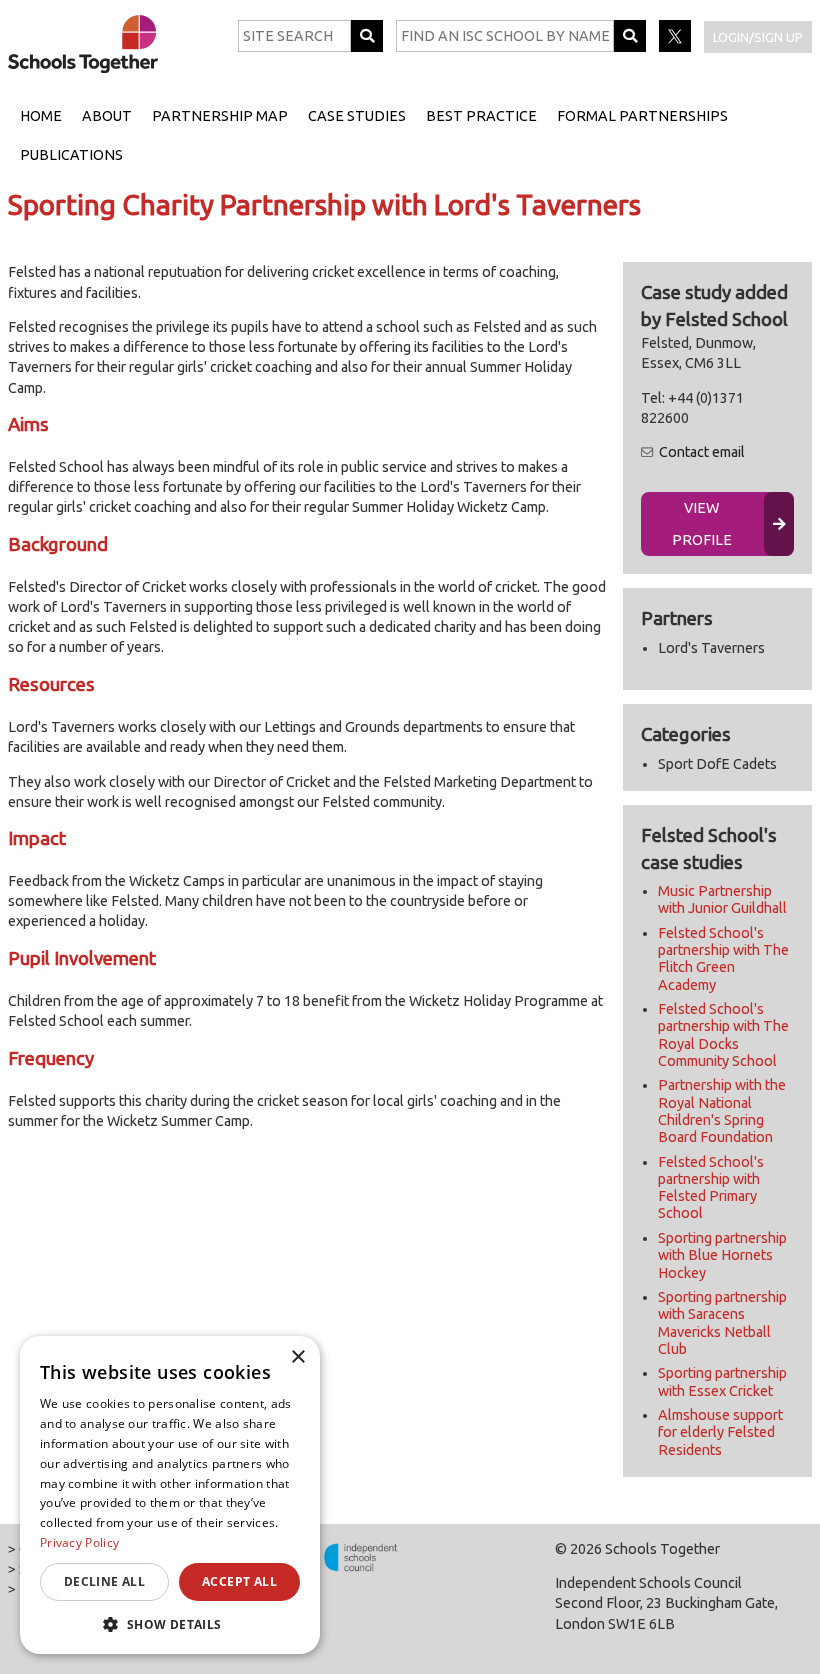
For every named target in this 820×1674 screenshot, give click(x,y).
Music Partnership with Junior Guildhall (722, 899)
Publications (71, 155)
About (107, 116)
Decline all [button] (104, 1581)
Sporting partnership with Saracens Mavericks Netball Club (722, 1323)
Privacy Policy (79, 1542)
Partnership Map (220, 116)
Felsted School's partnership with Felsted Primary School (711, 1188)
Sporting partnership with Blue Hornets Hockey (722, 1255)
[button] (170, 1624)
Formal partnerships (642, 116)
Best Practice (481, 116)
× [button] (297, 1357)
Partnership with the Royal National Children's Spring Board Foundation (722, 1111)
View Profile (702, 524)
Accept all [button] (239, 1581)
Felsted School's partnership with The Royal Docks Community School (723, 1035)
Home (41, 116)
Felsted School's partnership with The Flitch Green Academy (723, 959)
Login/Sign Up (758, 37)
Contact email (702, 452)
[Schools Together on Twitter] (676, 47)
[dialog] (170, 1495)
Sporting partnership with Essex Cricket (722, 1381)
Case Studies (357, 116)
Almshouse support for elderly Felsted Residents (720, 1432)
